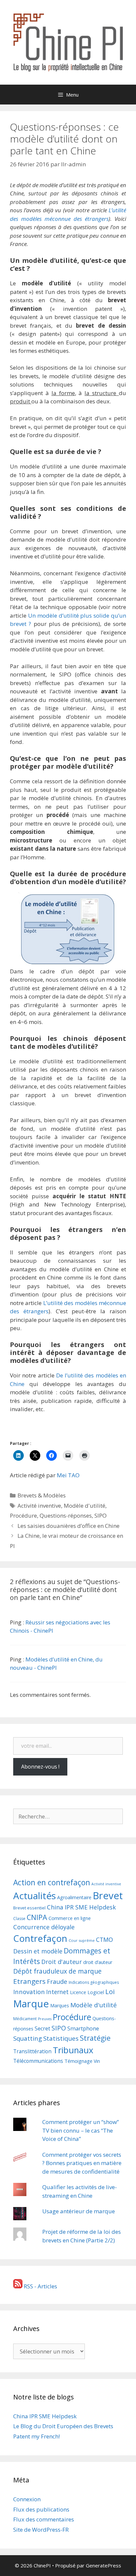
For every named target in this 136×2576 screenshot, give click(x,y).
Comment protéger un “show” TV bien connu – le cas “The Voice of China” (81, 2130)
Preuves (45, 2019)
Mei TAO (68, 1475)
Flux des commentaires (44, 2519)
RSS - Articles (40, 2286)
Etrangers (29, 1981)
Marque (31, 2004)
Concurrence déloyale (44, 1927)
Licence (78, 1992)
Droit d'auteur (62, 1962)
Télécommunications (38, 2061)
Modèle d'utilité (85, 1506)
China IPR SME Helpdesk (81, 1907)
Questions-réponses (66, 1515)
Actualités (34, 1896)
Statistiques (61, 2038)
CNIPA (37, 1917)
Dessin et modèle (38, 1951)
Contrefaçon (40, 1938)
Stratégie (95, 2038)
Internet (57, 1992)
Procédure (23, 1515)
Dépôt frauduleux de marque (57, 1971)
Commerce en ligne (70, 1918)
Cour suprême (82, 1940)
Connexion (27, 2499)
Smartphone (83, 2028)
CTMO (104, 1940)
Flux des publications (41, 2509)
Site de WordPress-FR (41, 2530)
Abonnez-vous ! (40, 1767)
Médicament (25, 2019)
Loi (110, 1991)
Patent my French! (36, 2436)
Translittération (32, 2051)
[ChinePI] (68, 41)
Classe (19, 1919)
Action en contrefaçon (52, 1882)
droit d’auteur (98, 1962)
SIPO (101, 1515)
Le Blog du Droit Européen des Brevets (63, 2426)
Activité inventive (39, 1506)
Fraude (57, 1981)
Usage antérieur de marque (79, 2211)
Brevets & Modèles (42, 1495)
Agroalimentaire (74, 1897)
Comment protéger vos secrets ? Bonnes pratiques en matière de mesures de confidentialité (82, 2163)
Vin (97, 2061)
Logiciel (96, 1992)
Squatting (28, 2038)
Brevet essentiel (29, 1908)
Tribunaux (73, 2050)
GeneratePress (103, 2565)
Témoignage (78, 2061)
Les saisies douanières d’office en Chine (68, 1526)
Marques (60, 2005)
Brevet (108, 1896)
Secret (42, 2028)
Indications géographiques (94, 1982)
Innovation (29, 1992)
